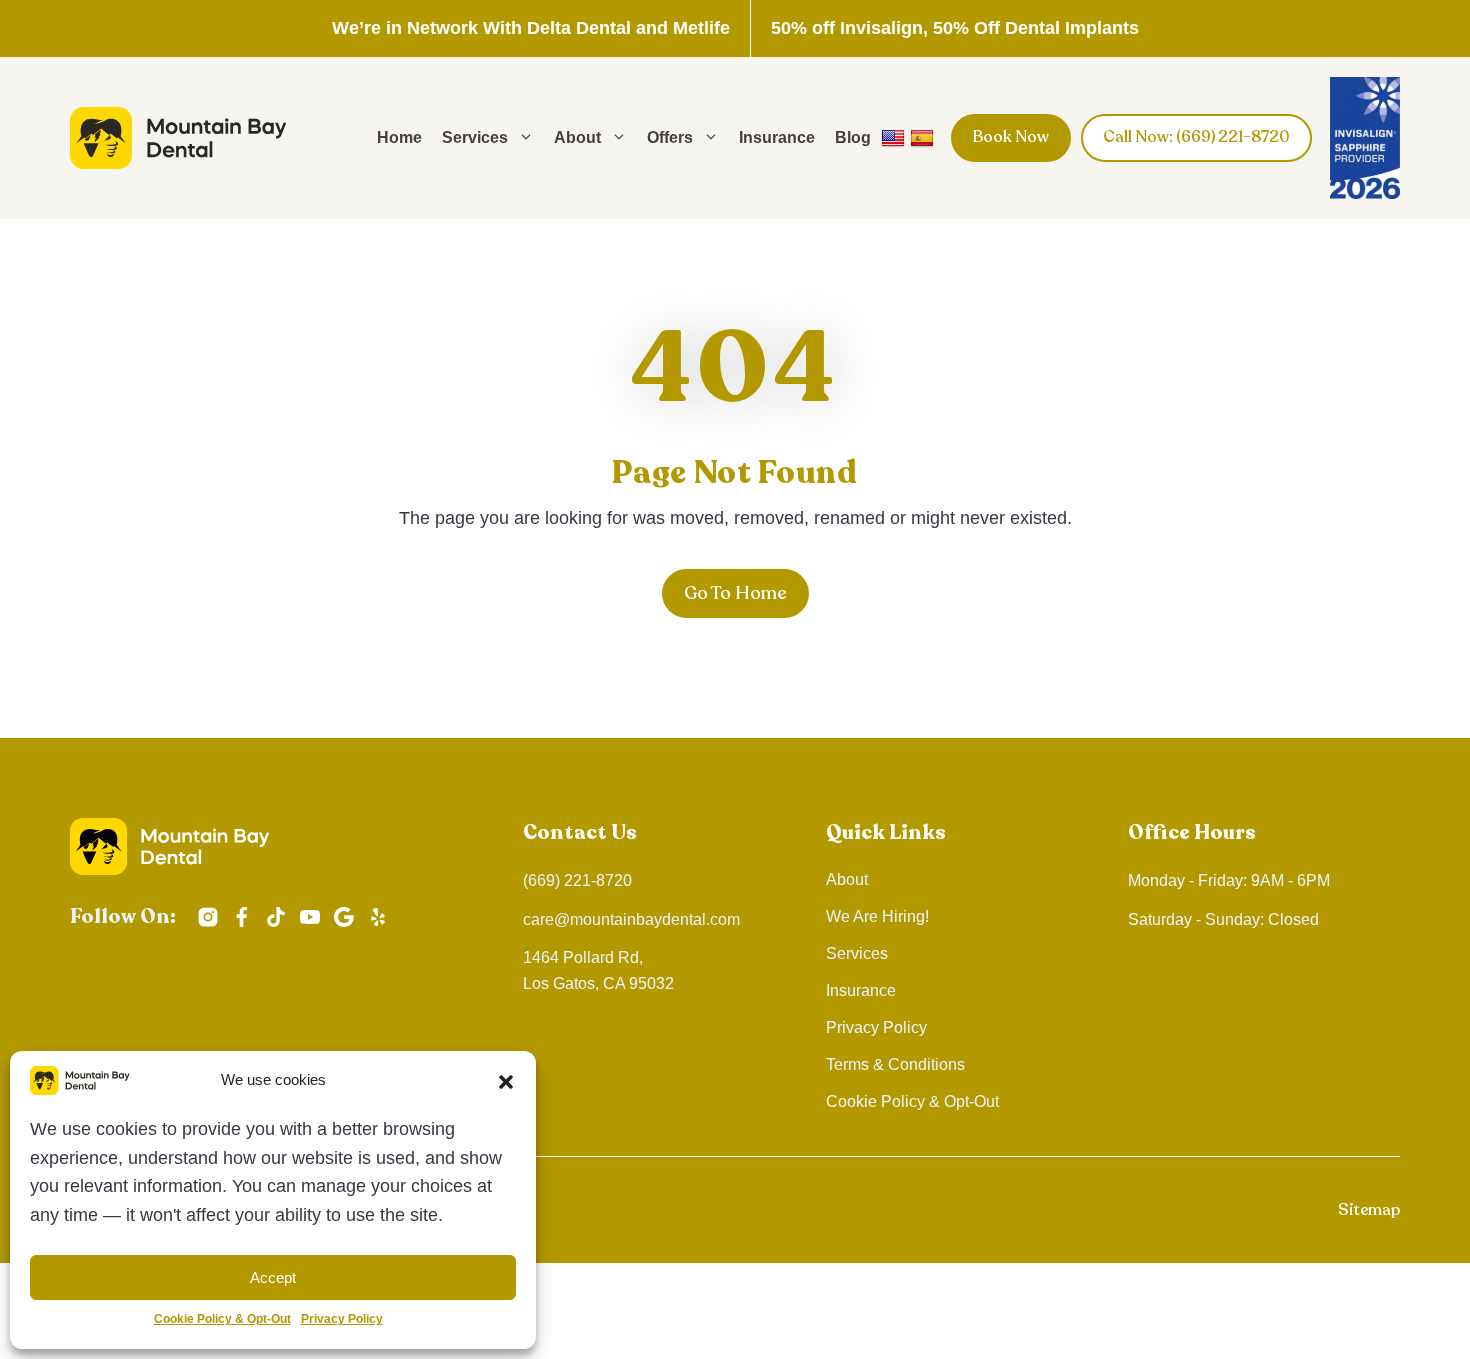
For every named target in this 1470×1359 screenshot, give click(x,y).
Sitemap (1369, 1210)
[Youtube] (310, 932)
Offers (670, 137)
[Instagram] (208, 932)
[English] (895, 138)
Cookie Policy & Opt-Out (222, 1319)
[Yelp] (378, 932)
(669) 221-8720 (577, 880)
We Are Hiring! (877, 916)
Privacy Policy (342, 1319)
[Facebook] (242, 932)
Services (475, 137)
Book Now (1011, 137)
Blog (853, 137)
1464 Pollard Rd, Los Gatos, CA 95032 (598, 970)
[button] (506, 1081)
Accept (273, 1277)
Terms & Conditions (895, 1064)
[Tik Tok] (276, 932)
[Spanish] (924, 138)
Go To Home (735, 593)
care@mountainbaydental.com (631, 919)
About (577, 137)
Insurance (777, 137)
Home (399, 137)
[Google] (344, 932)
